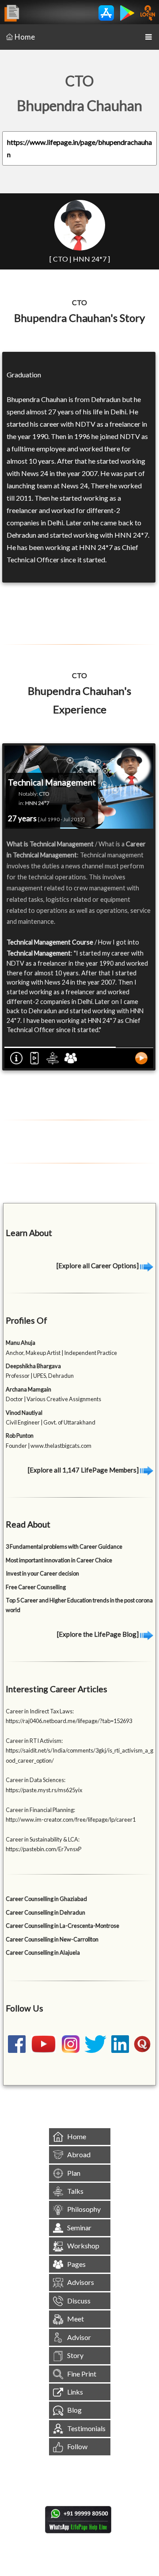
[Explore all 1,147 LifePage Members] (84, 1470)
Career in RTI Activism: (34, 1741)
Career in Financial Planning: (40, 1810)
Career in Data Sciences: (36, 1780)
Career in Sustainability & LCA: (43, 1839)
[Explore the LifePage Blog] (98, 1634)
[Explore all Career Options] (98, 1266)
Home (25, 37)
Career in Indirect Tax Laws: (40, 1711)
